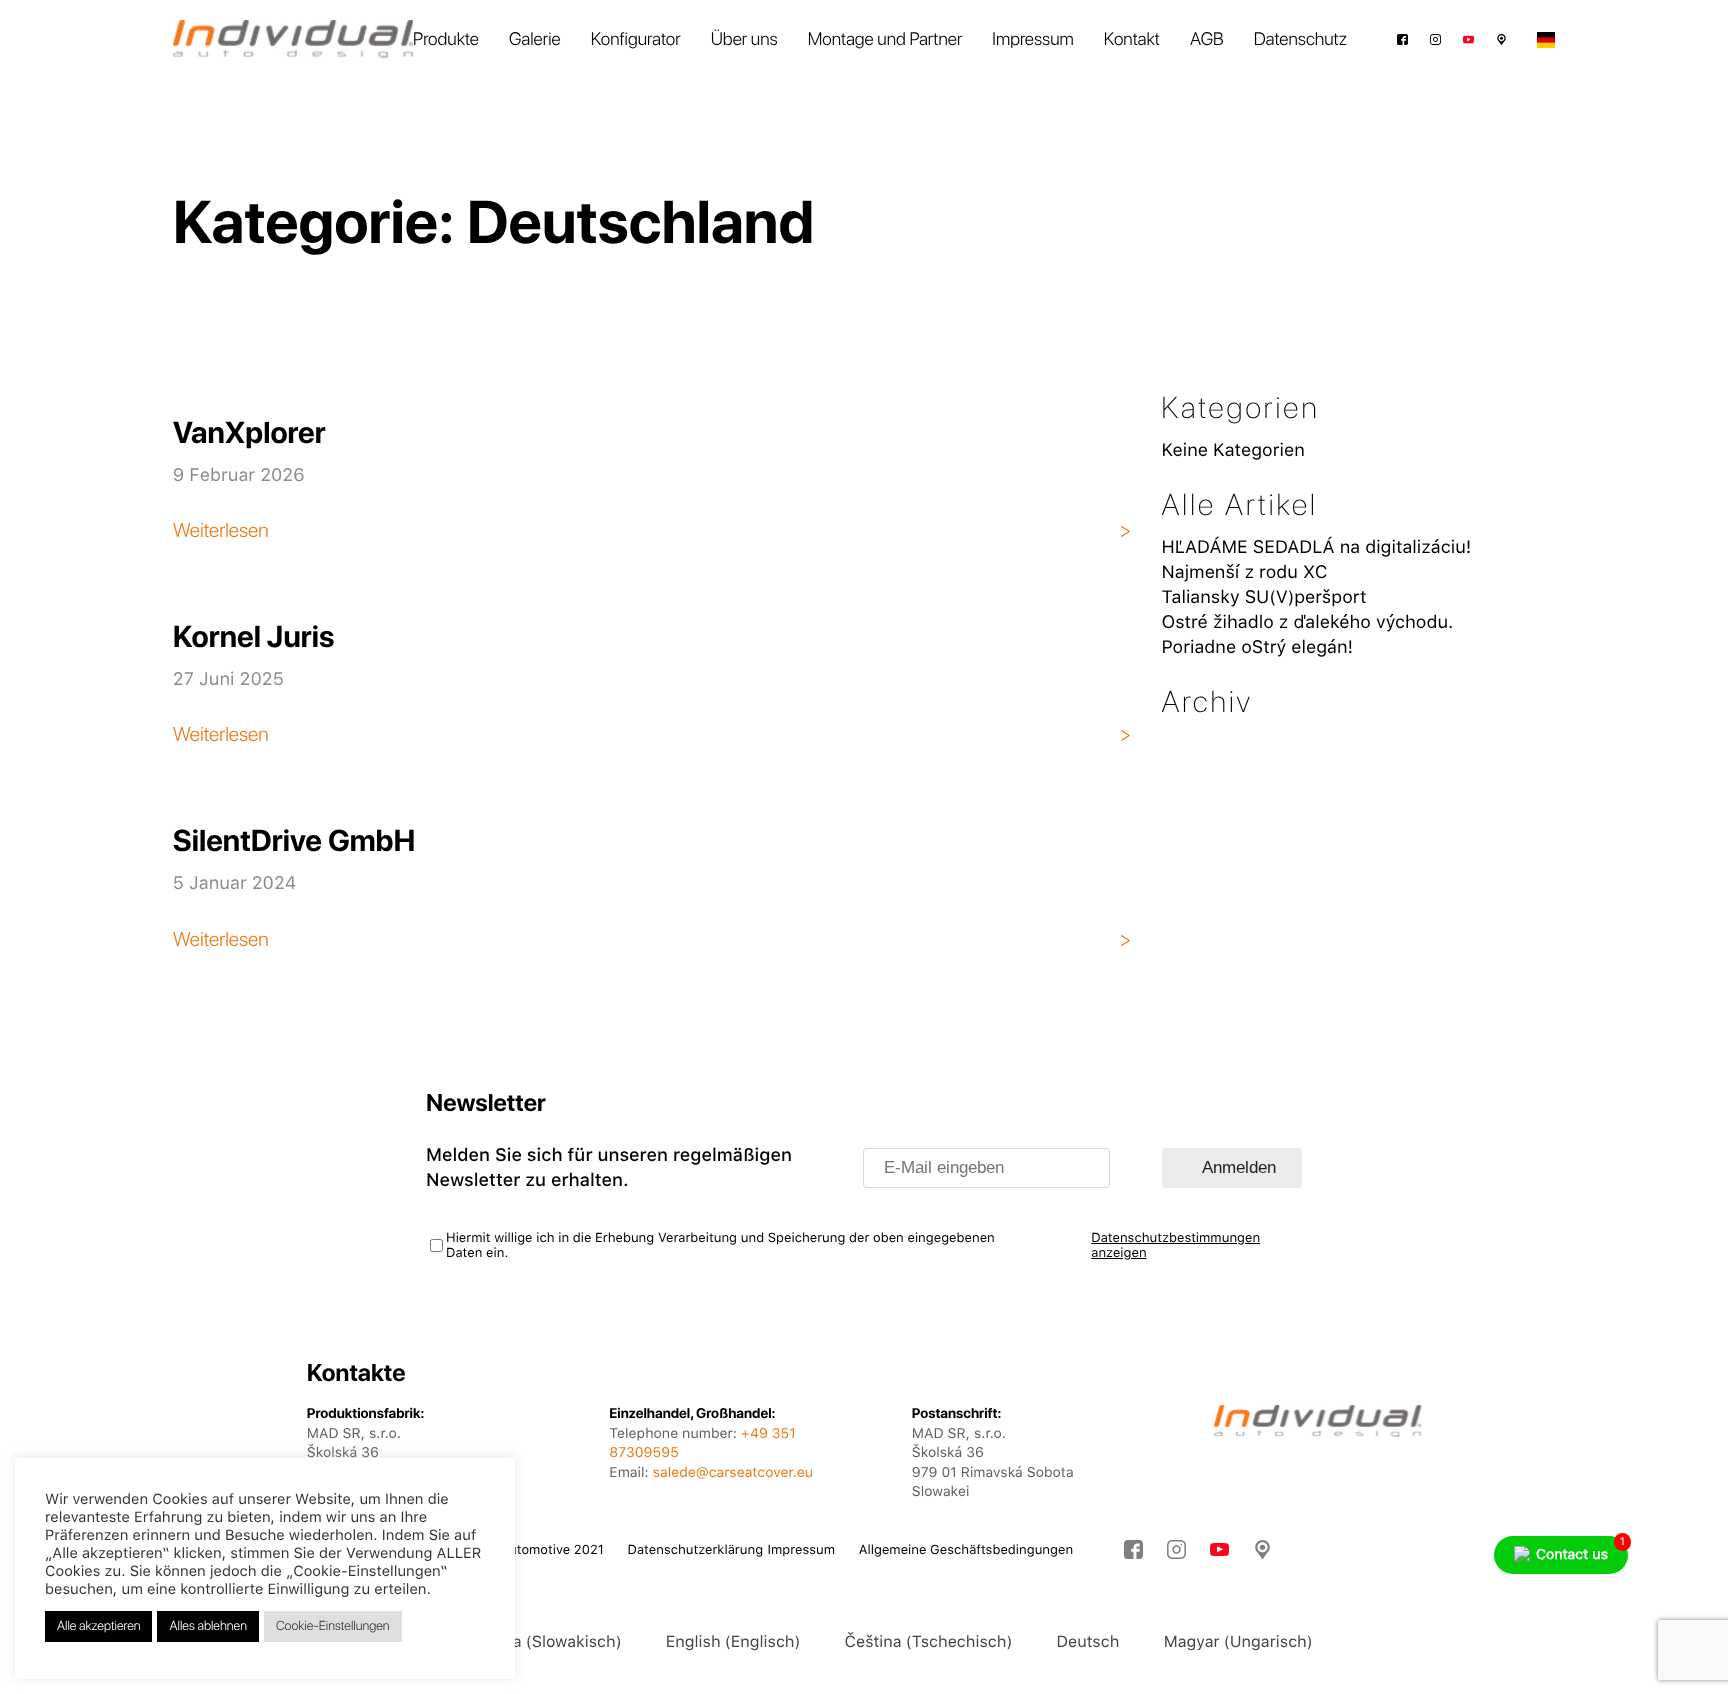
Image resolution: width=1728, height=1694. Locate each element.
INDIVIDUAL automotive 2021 (516, 1550)
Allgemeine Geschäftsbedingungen (966, 1550)
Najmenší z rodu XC (1244, 572)
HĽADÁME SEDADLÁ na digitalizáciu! (1316, 547)
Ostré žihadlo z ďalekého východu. (1307, 622)
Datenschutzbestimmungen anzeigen (1175, 1246)
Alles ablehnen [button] (207, 1626)
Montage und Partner (885, 39)
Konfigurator (636, 39)
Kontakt (1132, 39)
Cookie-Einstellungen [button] (333, 1626)
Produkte (446, 39)
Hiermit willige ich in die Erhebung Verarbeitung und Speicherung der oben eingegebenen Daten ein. (720, 1246)
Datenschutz (1300, 39)
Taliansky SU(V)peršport (1263, 597)
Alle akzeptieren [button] (98, 1626)
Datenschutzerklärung (696, 1550)
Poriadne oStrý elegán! (1257, 647)
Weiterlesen (221, 530)
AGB (1207, 39)
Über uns (744, 39)
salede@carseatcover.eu (733, 1473)
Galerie (535, 39)
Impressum (1032, 39)
